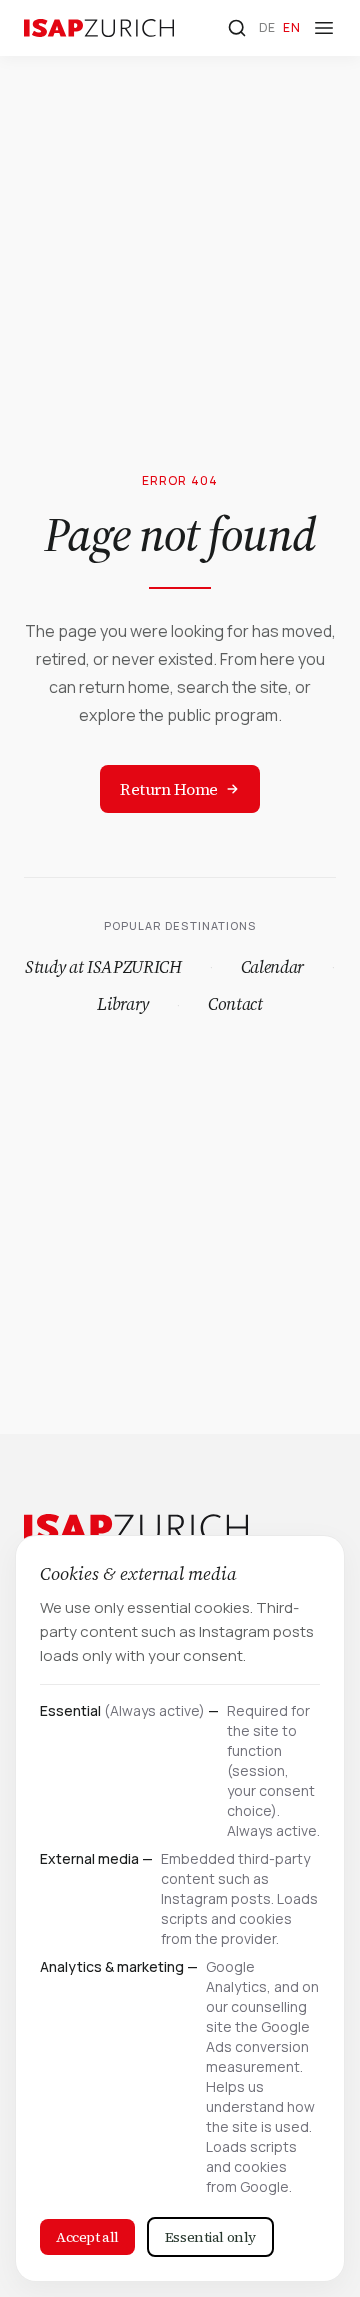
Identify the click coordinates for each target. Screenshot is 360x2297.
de (267, 27)
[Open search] (237, 28)
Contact (235, 1004)
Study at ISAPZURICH (103, 967)
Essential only (210, 2237)
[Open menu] (324, 28)
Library (123, 1004)
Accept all (87, 2237)
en (291, 27)
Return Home (169, 789)
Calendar (272, 967)
